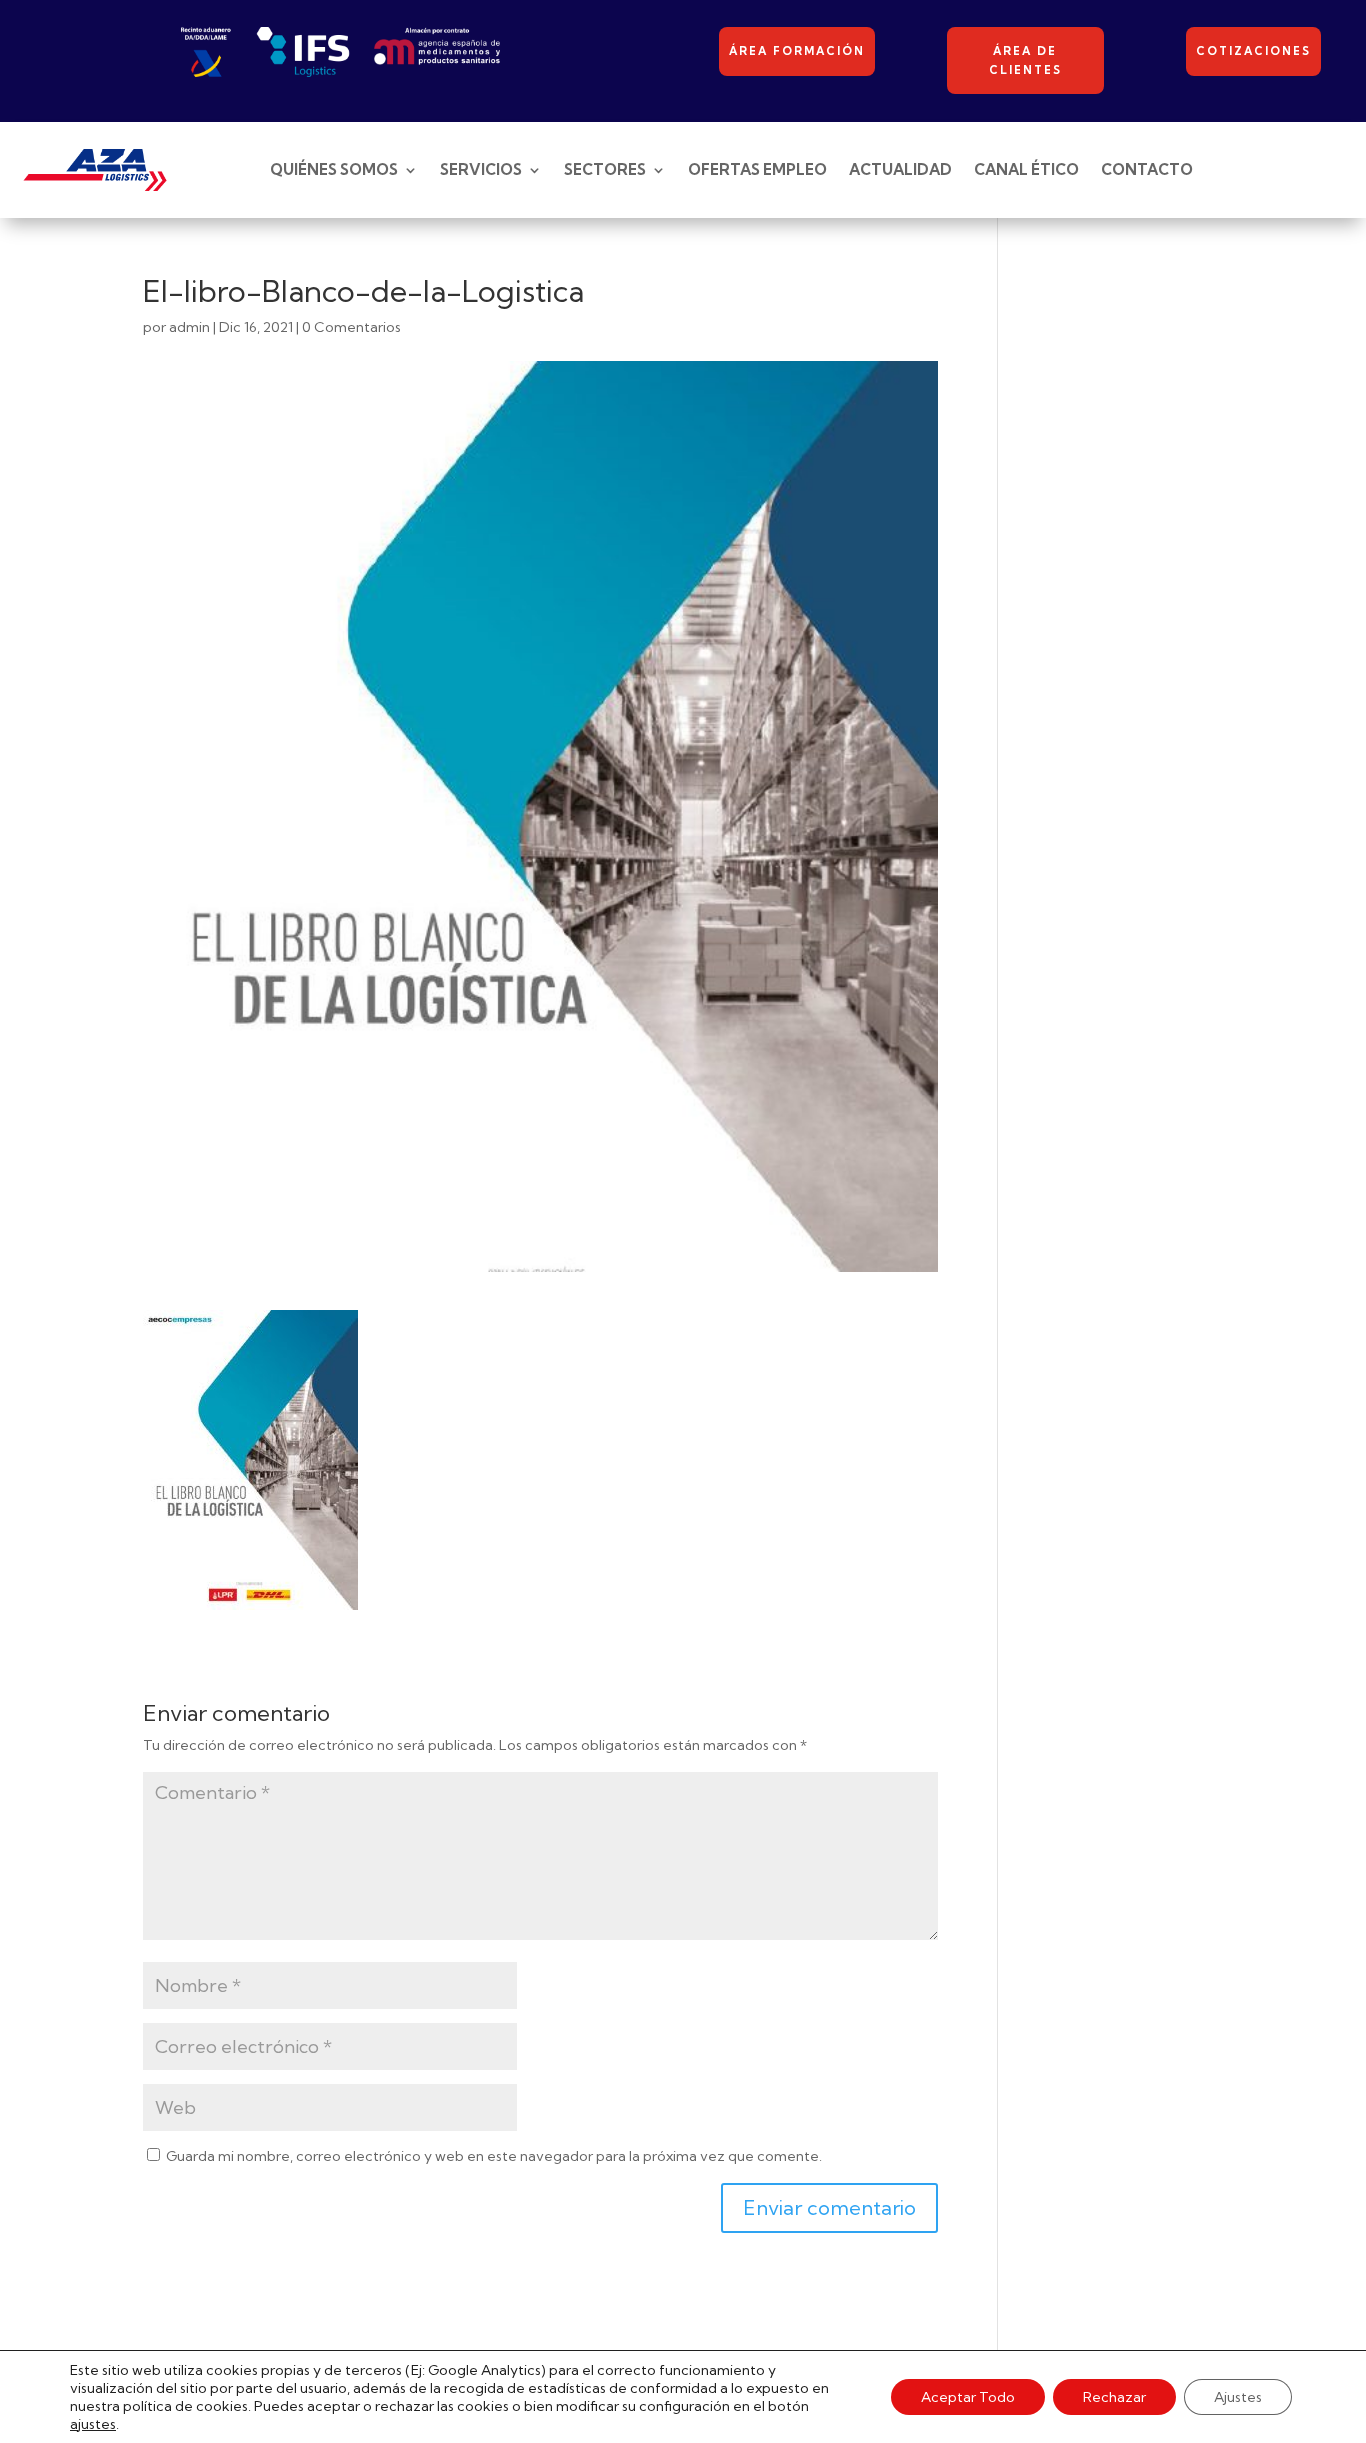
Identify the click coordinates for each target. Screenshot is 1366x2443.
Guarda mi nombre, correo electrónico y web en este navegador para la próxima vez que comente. (494, 2156)
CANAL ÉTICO (1026, 169)
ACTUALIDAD (900, 169)
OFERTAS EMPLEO (757, 169)
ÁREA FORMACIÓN (797, 51)
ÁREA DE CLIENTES (1025, 60)
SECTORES (605, 169)
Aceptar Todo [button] (968, 2397)
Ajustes (1238, 2397)
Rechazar (1114, 2397)
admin (189, 327)
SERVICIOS (481, 169)
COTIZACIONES (1253, 51)
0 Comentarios (351, 327)
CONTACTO (1147, 169)
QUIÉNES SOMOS (334, 169)
